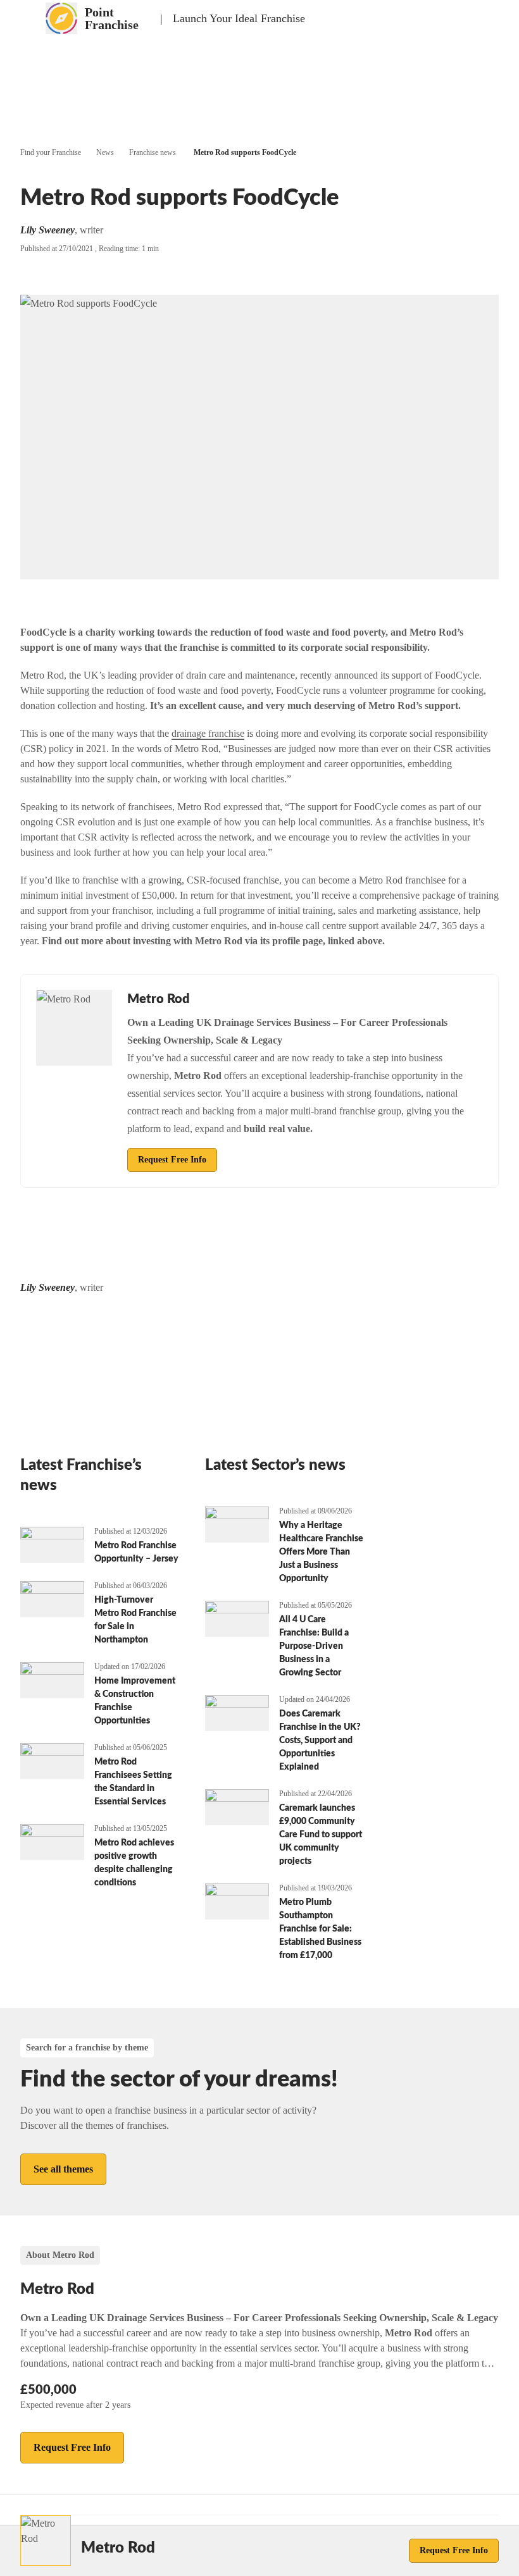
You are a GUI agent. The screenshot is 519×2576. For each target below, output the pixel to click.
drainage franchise (208, 733)
